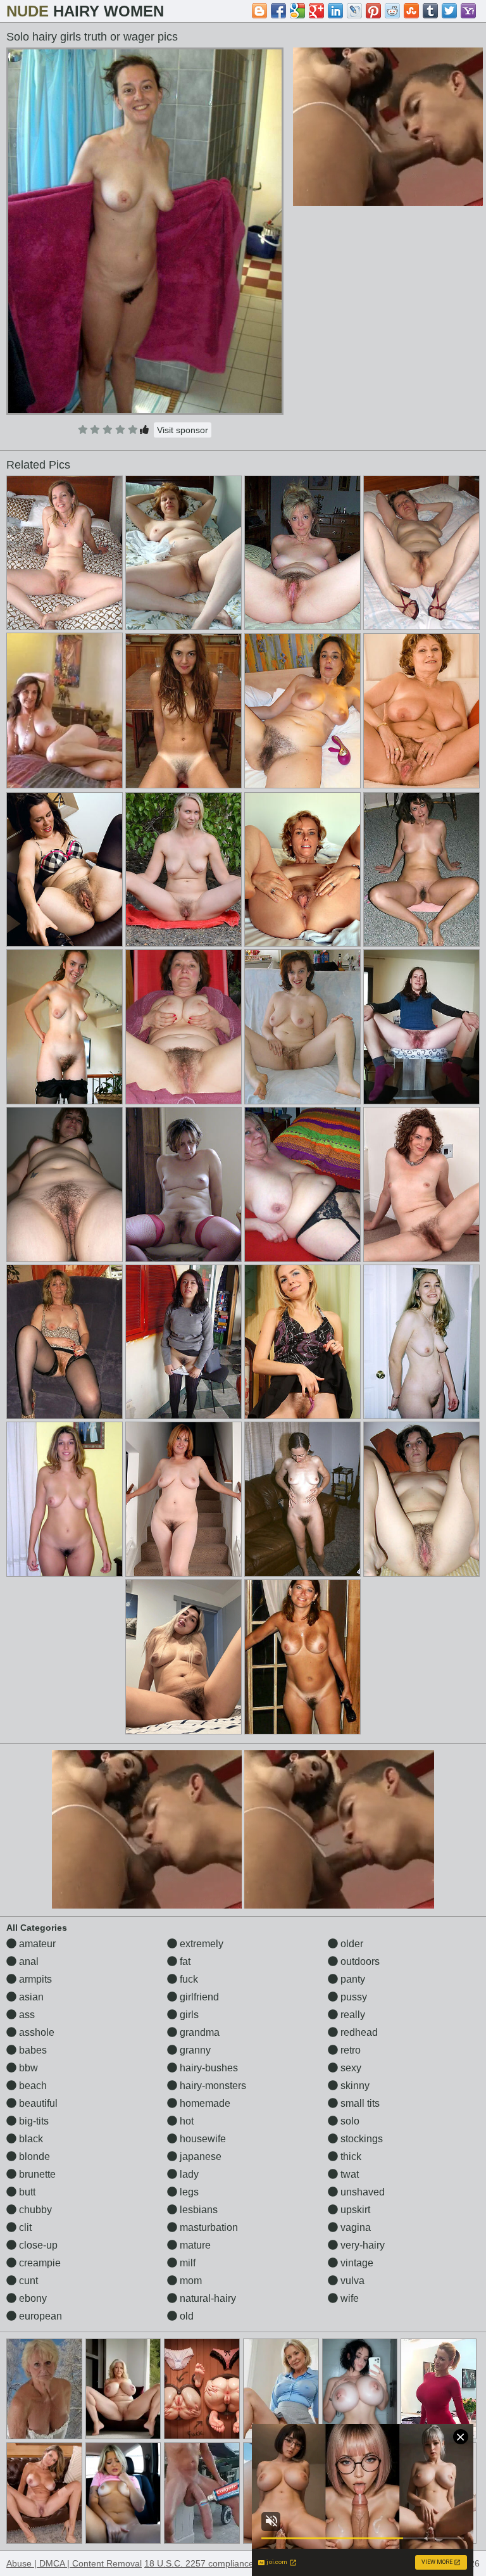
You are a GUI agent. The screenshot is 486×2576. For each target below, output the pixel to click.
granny (194, 2050)
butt (26, 2192)
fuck (188, 1979)
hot (185, 2121)
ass (26, 2015)
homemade (204, 2103)
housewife (202, 2139)
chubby (34, 2210)
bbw (27, 2068)
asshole (35, 2032)
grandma (198, 2032)
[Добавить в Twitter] (449, 11)
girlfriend (198, 1997)
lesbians (197, 2210)
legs (188, 2192)
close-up (37, 2245)
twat (348, 2174)
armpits (34, 1979)
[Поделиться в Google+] (316, 11)
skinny (354, 2086)
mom (190, 2281)
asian (30, 1997)
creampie (39, 2263)
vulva (351, 2281)
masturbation (208, 2227)
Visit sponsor (183, 430)
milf (186, 2263)
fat (184, 1961)
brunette (36, 2174)
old (185, 2316)
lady (188, 2174)
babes (32, 2050)
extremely (200, 1944)
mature (194, 2245)
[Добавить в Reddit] (392, 11)
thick (350, 2156)
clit (24, 2227)
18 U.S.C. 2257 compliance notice (212, 2563)
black (30, 2139)
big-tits (33, 2121)
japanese (199, 2156)
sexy (350, 2068)
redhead (358, 2032)
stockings (360, 2139)
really (352, 2015)
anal (28, 1961)
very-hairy (361, 2245)
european (39, 2316)
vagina (354, 2227)
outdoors (359, 1961)
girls (188, 2015)
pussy (352, 1997)
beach (32, 2086)
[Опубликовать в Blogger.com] (259, 11)
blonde (33, 2156)
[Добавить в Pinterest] (373, 11)
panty (352, 1979)
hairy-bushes (208, 2068)
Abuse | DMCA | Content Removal (74, 2563)
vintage (356, 2263)
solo (349, 2121)
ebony (32, 2298)
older (351, 1944)
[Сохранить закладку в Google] (297, 11)
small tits (359, 2103)
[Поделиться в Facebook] (278, 11)
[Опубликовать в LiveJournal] (354, 11)
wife (348, 2298)
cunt (27, 2281)
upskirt (354, 2210)
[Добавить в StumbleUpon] (411, 11)
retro (349, 2050)
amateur (36, 1944)
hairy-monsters (212, 2086)
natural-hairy (207, 2298)
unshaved (361, 2192)
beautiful (37, 2103)
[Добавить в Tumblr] (430, 11)
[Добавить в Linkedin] (335, 11)
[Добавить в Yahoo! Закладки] (468, 11)
